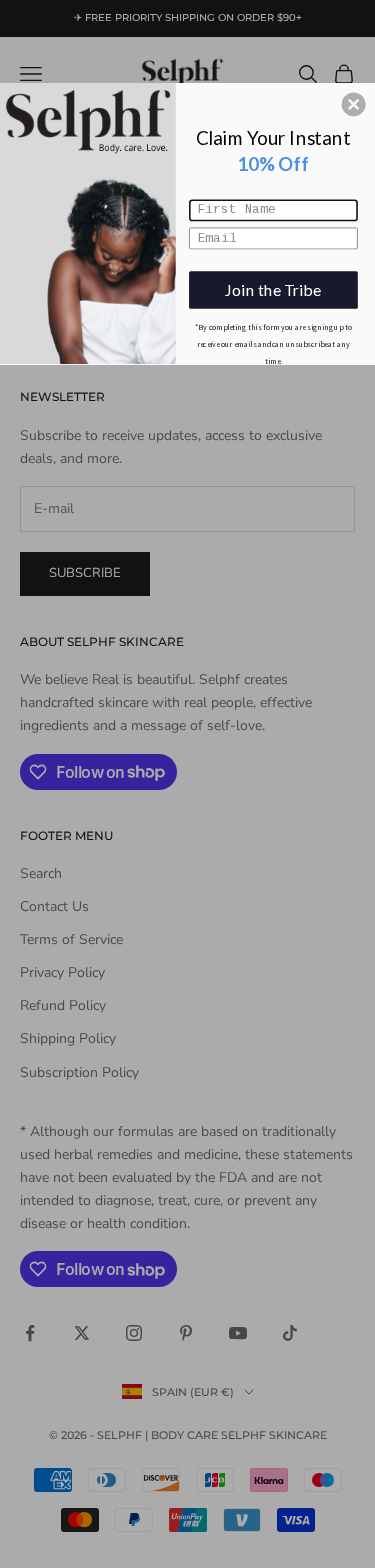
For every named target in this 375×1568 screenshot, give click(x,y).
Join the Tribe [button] (273, 289)
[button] (354, 104)
